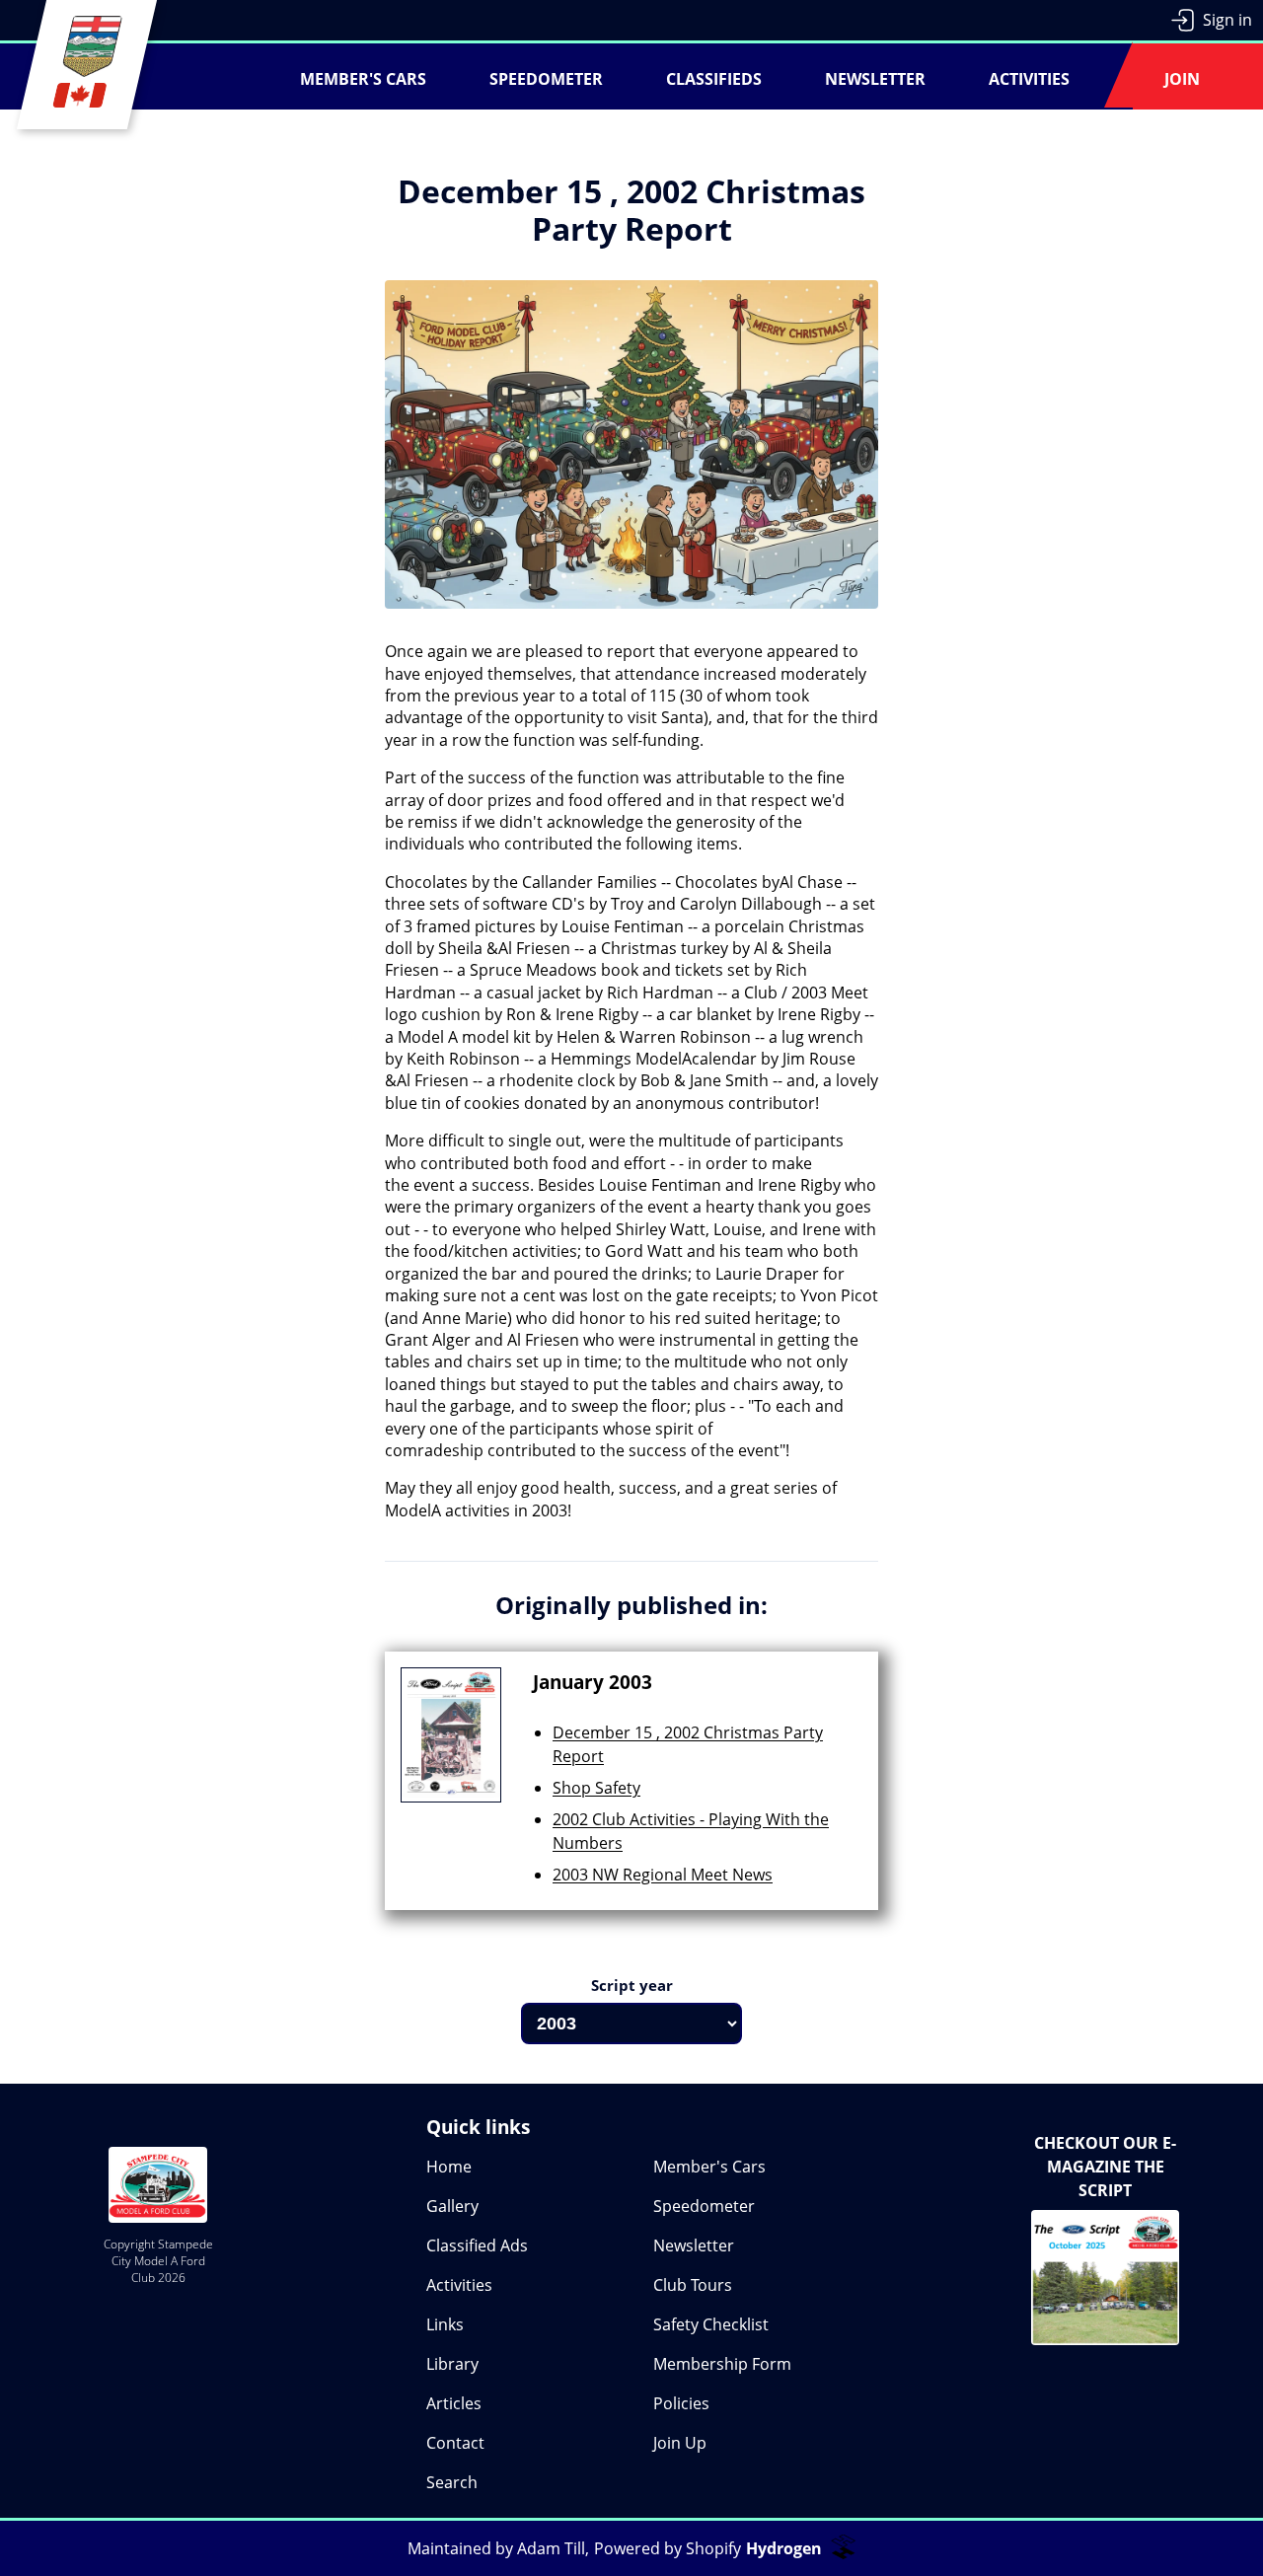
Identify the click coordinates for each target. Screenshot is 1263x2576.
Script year (632, 1985)
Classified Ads (477, 2245)
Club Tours (693, 2285)
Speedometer (546, 79)
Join (1182, 79)
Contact (455, 2443)
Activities (1029, 79)
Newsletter (875, 79)
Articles (454, 2403)
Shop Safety (596, 1788)
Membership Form (722, 2364)
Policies (681, 2403)
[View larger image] (631, 460)
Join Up (680, 2443)
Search (452, 2482)
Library (452, 2364)
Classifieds (714, 79)
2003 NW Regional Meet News (663, 1875)
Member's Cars (363, 79)
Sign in (1227, 20)
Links (445, 2324)
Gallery (452, 2206)
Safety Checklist (711, 2324)
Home (449, 2167)
